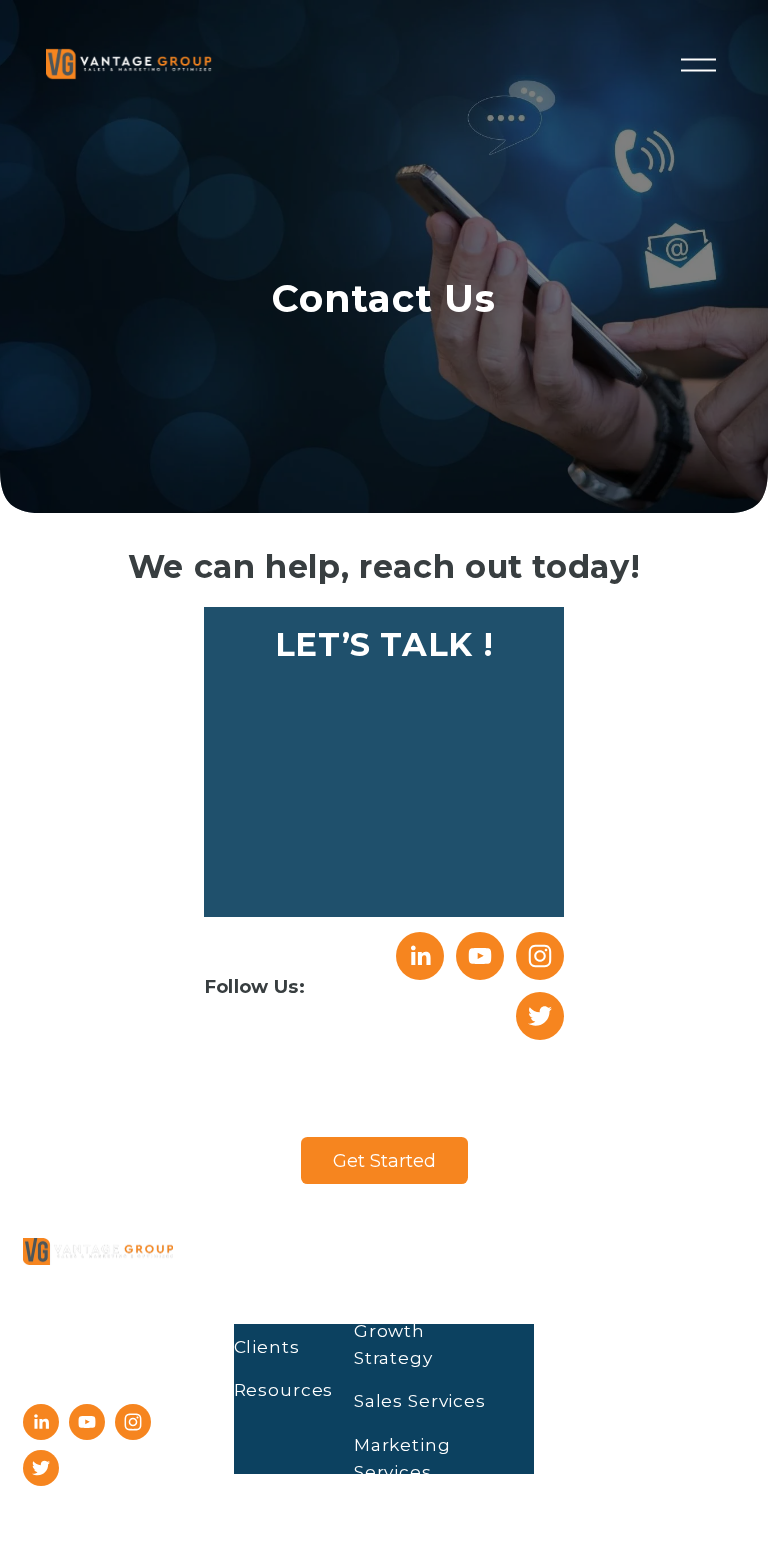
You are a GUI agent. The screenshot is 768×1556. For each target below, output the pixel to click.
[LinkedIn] (420, 956)
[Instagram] (540, 956)
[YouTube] (480, 956)
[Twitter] (540, 1016)
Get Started (384, 1160)
